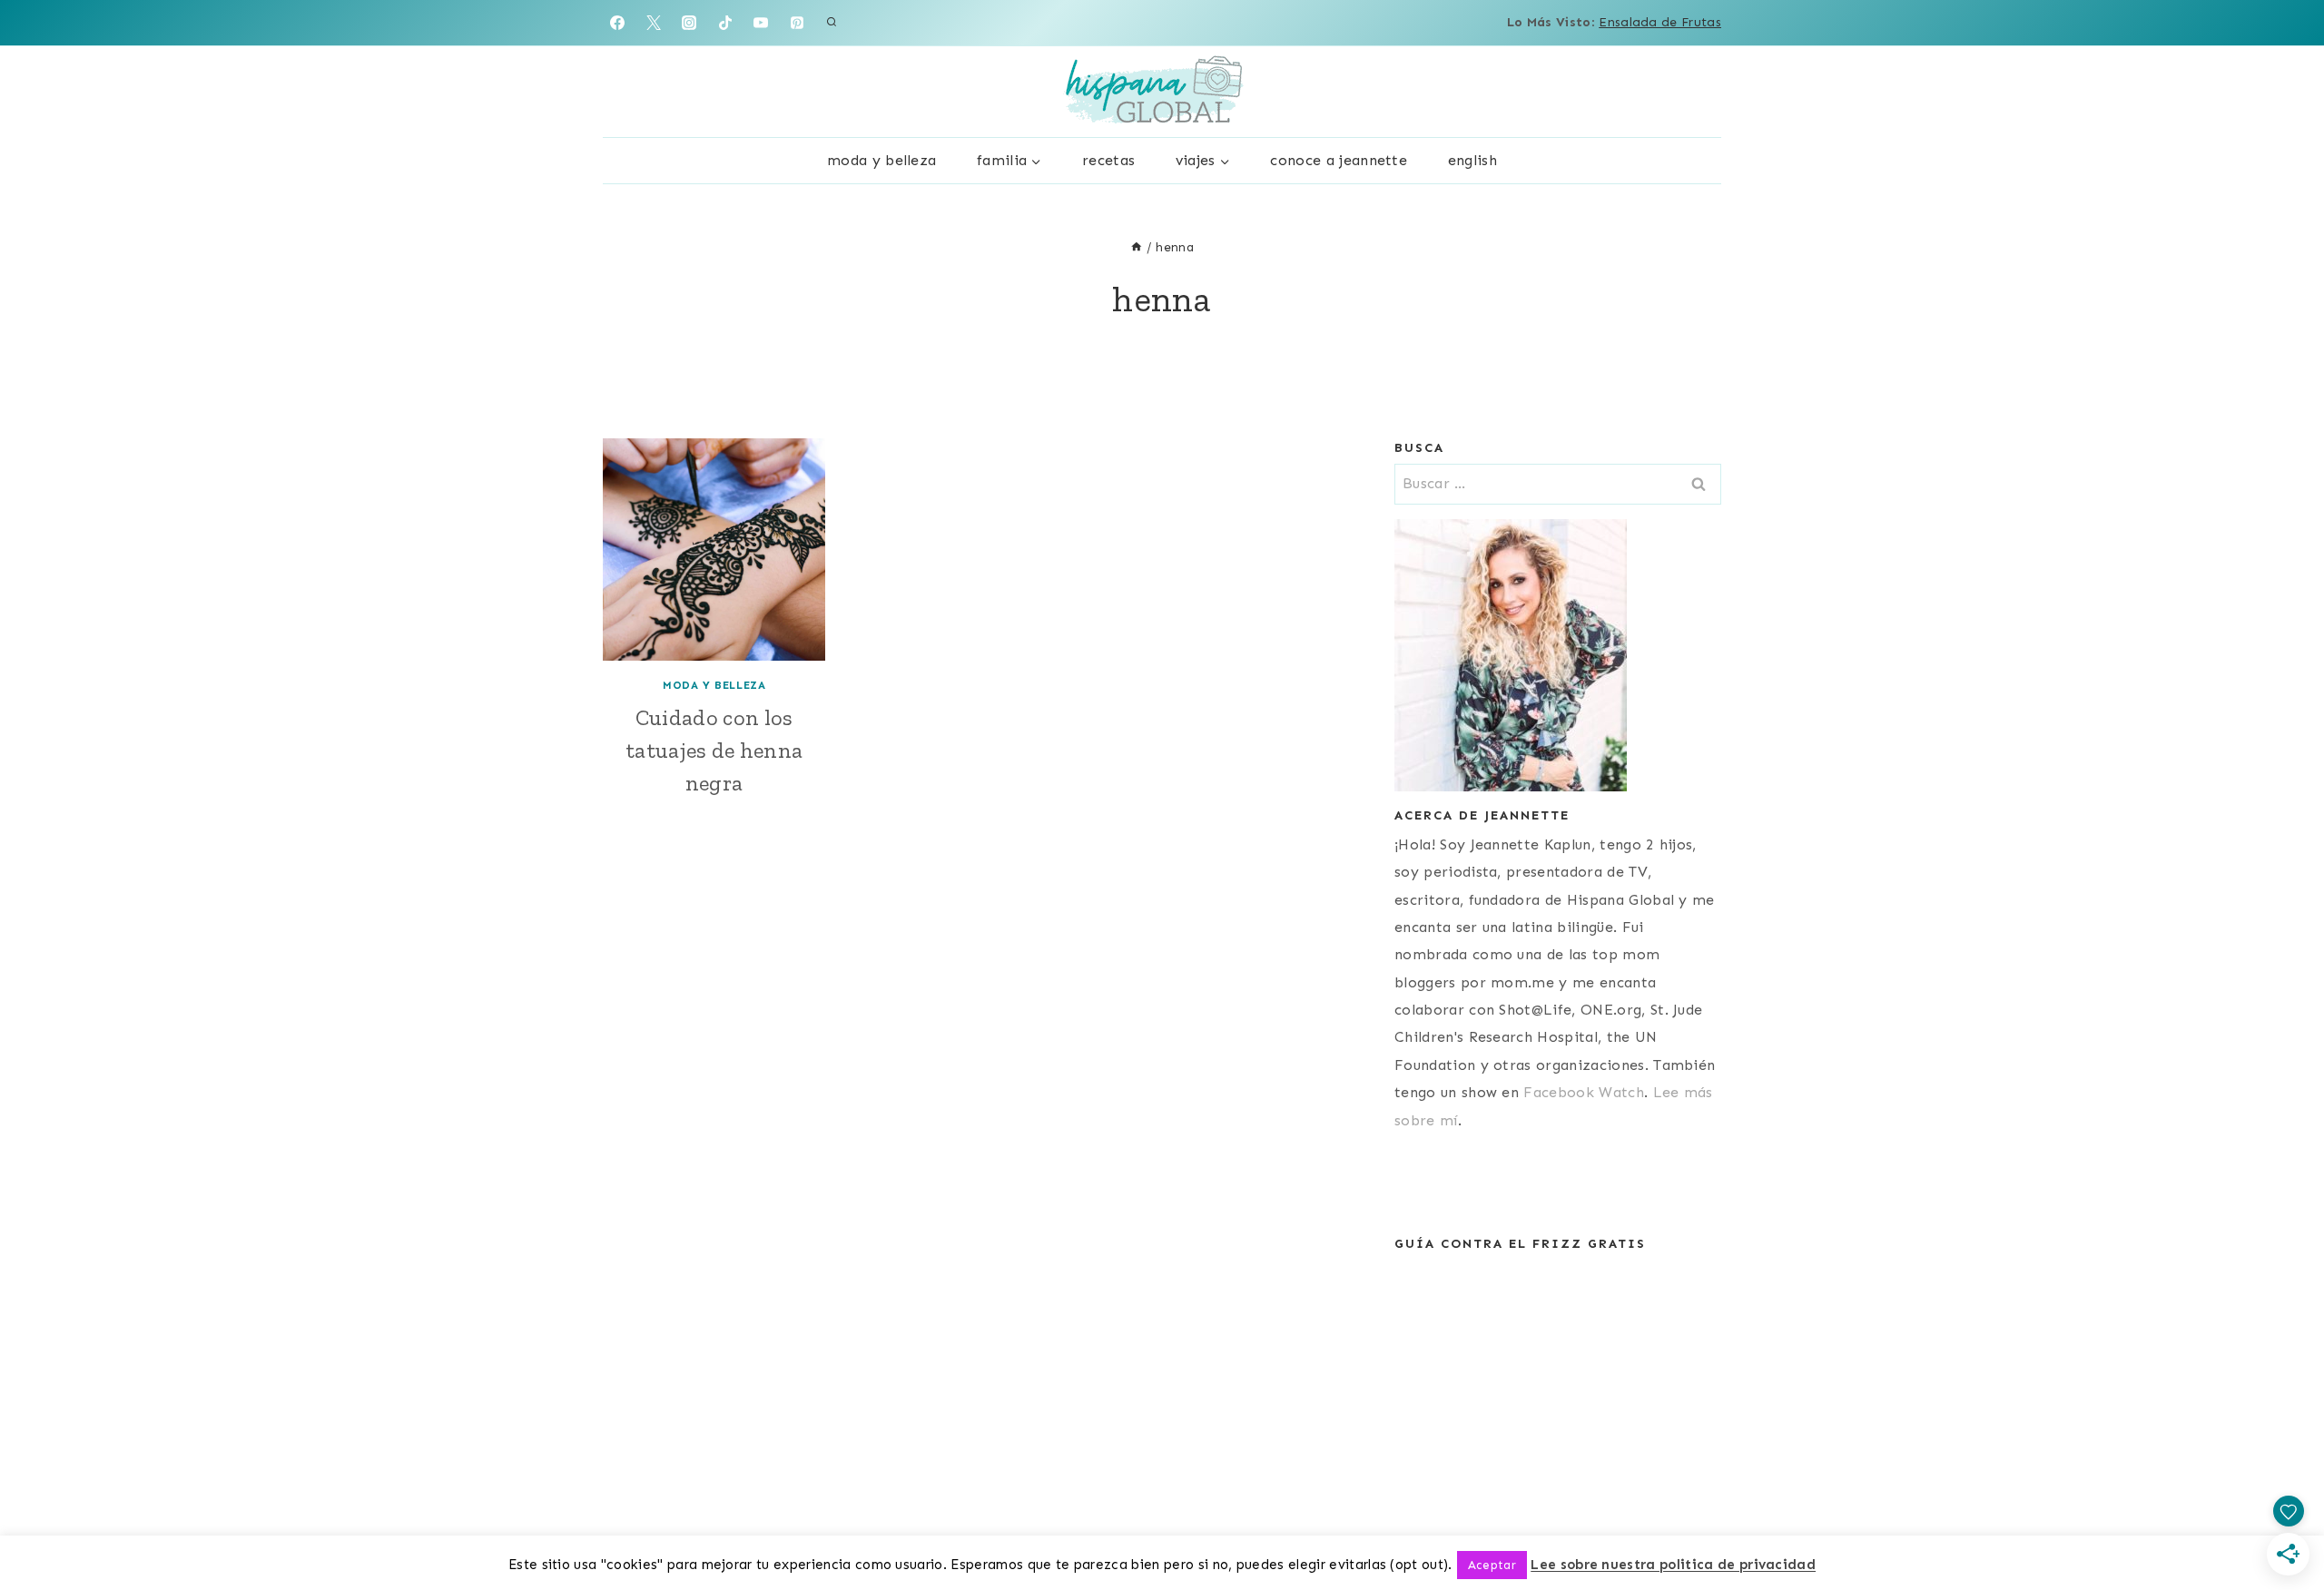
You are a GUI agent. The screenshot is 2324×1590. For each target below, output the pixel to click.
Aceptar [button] (1492, 1565)
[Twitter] (654, 23)
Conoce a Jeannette (1339, 160)
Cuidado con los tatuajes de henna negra (714, 750)
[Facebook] (617, 23)
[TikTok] (725, 23)
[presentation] (714, 550)
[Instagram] (689, 23)
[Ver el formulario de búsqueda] (832, 23)
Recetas (1108, 160)
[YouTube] (761, 23)
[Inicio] (1137, 247)
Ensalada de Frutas (1660, 22)
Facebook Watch (1583, 1092)
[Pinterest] (797, 23)
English (1472, 160)
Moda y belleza (881, 160)
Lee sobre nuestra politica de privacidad (1673, 1565)
